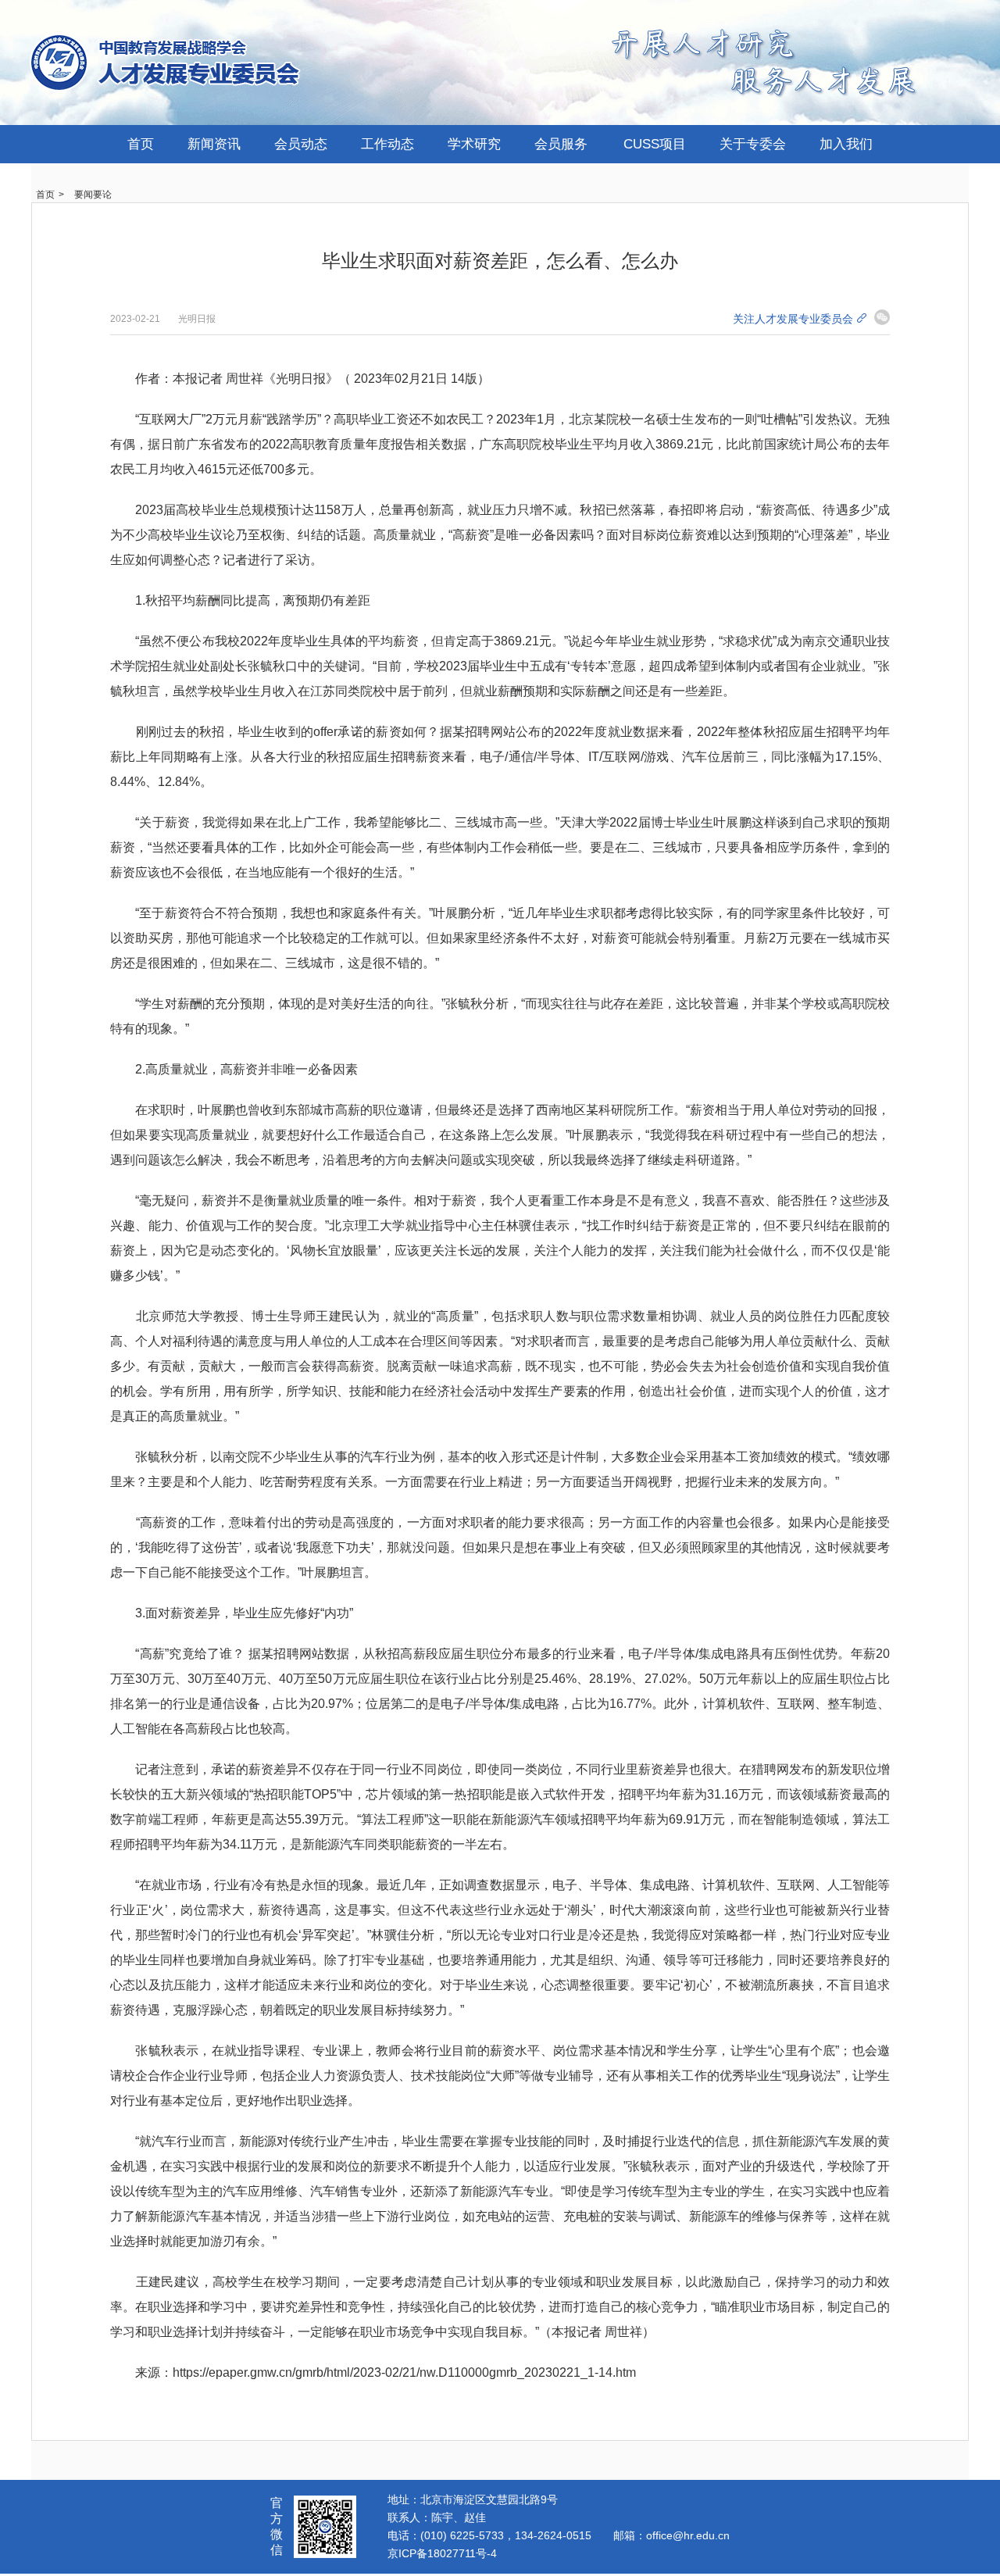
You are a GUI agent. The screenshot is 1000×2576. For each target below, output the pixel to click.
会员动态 (301, 144)
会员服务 (561, 144)
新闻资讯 (214, 144)
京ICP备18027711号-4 (442, 2553)
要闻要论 (93, 195)
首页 (141, 144)
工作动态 (387, 144)
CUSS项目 (655, 144)
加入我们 (846, 144)
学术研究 (474, 144)
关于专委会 (753, 144)
